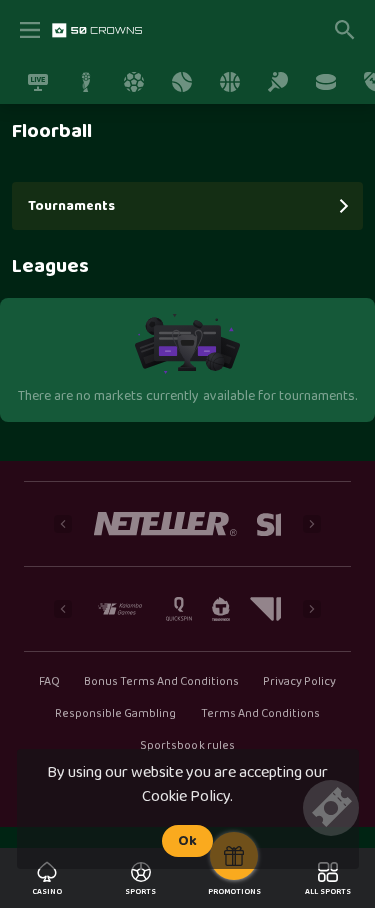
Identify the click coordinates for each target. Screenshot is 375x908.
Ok (187, 841)
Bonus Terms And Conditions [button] (162, 682)
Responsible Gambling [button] (115, 714)
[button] (165, 524)
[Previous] (63, 524)
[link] (97, 30)
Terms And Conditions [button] (260, 714)
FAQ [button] (49, 682)
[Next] (312, 524)
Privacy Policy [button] (299, 682)
